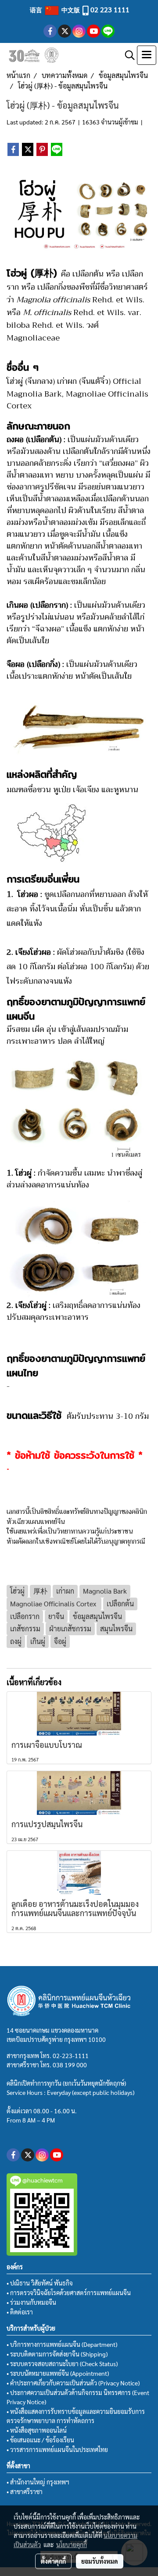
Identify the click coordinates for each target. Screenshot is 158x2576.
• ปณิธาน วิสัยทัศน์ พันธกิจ (40, 2283)
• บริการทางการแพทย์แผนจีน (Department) (62, 2344)
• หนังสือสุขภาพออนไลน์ (37, 2430)
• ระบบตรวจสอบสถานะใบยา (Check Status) (62, 2363)
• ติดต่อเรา (20, 2312)
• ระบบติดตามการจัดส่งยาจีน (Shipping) (57, 2354)
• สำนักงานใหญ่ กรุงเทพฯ (38, 2482)
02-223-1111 (71, 2055)
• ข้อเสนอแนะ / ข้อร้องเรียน (40, 2440)
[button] (127, 55)
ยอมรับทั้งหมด (100, 2561)
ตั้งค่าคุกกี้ (53, 2561)
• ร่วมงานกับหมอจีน (31, 2302)
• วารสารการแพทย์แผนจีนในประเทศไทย (57, 2449)
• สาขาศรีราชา (25, 2491)
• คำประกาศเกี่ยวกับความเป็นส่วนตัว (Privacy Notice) (73, 2383)
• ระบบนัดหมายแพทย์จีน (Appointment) (58, 2373)
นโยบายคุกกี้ (72, 2544)
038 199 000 (70, 2065)
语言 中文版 (56, 10)
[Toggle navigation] (147, 55)
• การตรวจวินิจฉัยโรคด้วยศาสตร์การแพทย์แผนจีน (69, 2293)
